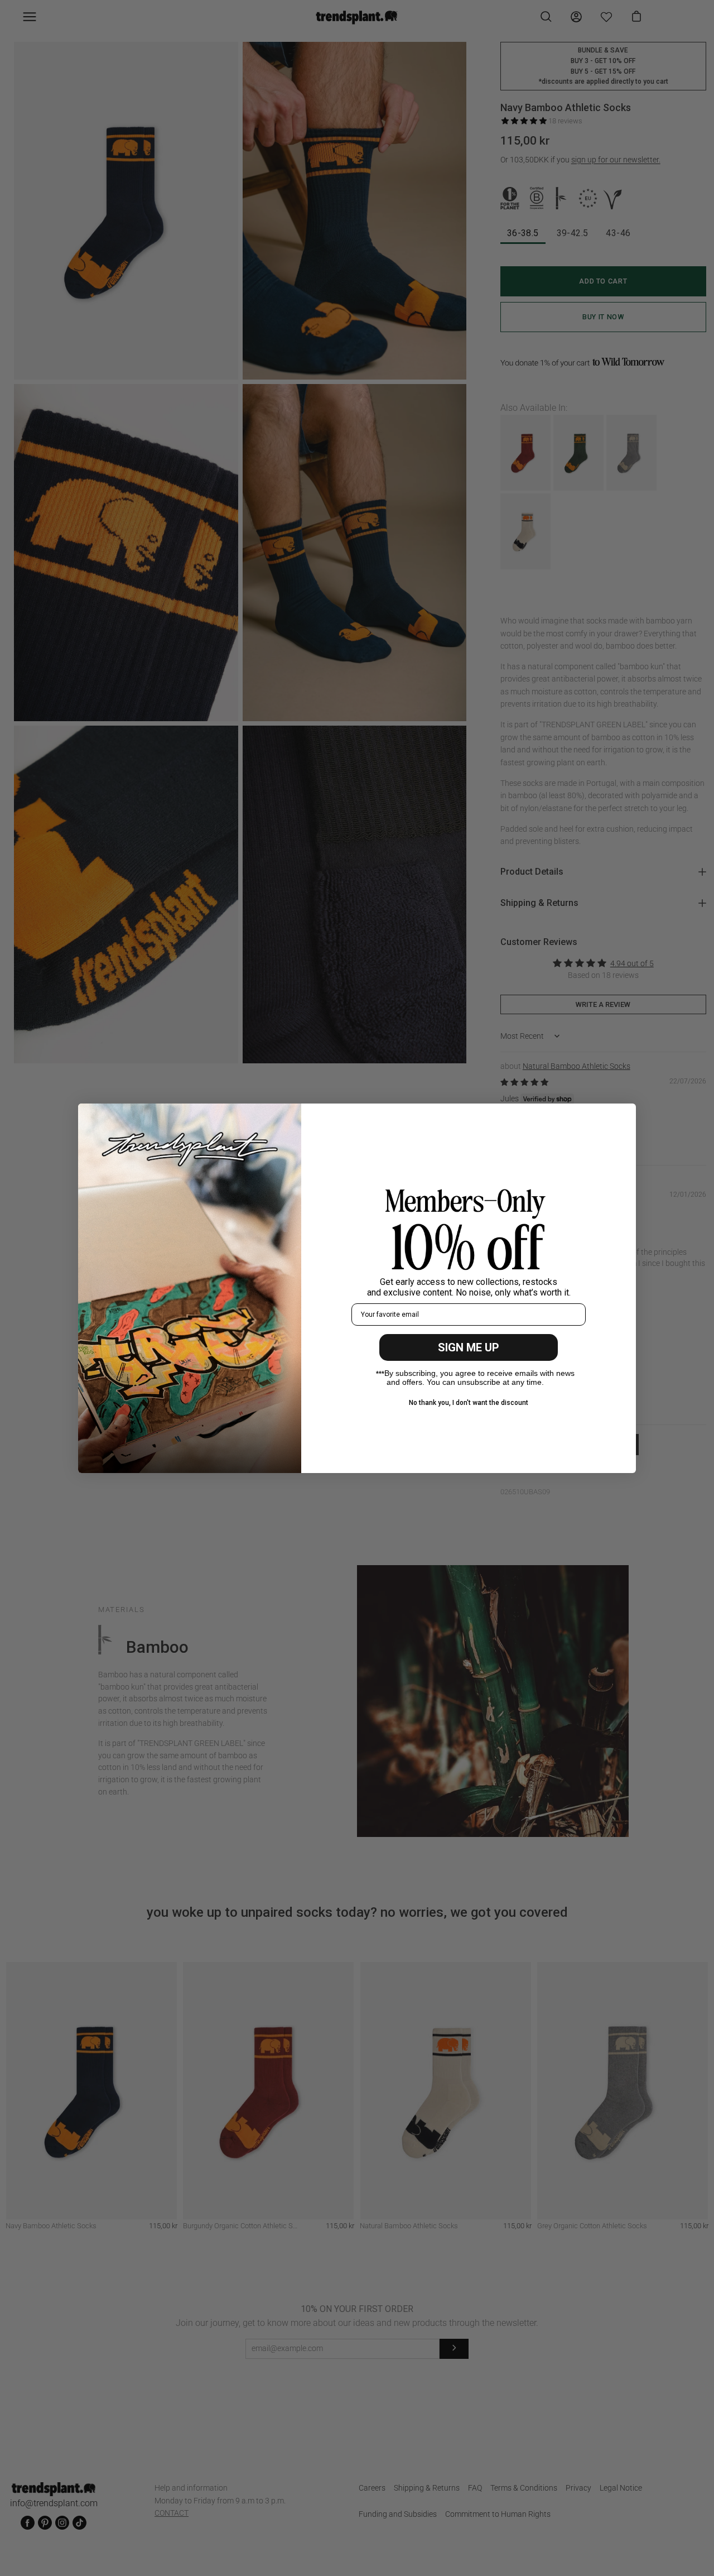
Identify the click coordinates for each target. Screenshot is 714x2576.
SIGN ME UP (469, 1347)
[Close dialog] (622, 1118)
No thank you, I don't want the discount (469, 1403)
